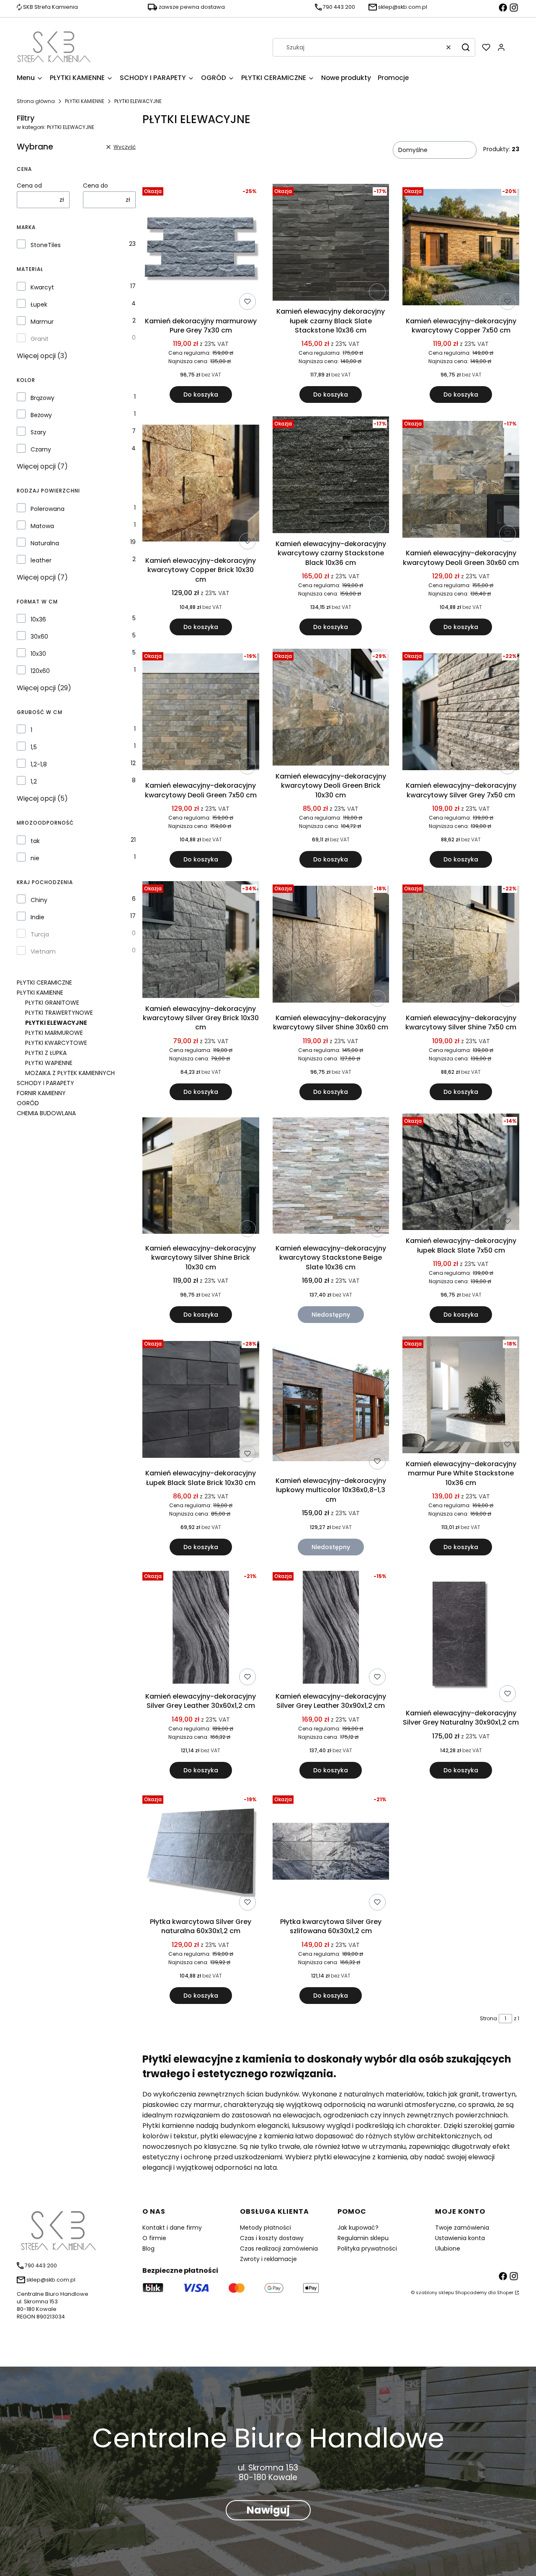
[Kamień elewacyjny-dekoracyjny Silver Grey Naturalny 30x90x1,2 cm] (461, 1637)
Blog (148, 2249)
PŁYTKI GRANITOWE (52, 1003)
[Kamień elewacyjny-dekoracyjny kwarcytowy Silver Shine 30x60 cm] (331, 946)
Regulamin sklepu (363, 2238)
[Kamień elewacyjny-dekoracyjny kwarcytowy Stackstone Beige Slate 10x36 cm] (331, 1177)
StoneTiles (46, 245)
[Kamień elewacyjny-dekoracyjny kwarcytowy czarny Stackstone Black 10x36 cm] (331, 476)
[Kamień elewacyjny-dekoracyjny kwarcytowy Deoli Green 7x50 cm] (201, 713)
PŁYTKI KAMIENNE (85, 101)
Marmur (42, 322)
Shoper (505, 2292)
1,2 (34, 781)
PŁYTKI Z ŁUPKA (46, 1053)
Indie (37, 917)
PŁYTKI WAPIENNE (49, 1063)
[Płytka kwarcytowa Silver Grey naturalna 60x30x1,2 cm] (201, 1853)
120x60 (40, 671)
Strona (488, 2018)
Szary (38, 432)
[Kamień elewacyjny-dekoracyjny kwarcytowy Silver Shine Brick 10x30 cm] (201, 1177)
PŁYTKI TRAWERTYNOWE (59, 1013)
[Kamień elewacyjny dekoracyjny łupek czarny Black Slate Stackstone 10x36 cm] (331, 244)
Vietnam (43, 951)
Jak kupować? (358, 2228)
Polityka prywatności (367, 2249)
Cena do (95, 186)
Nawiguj (268, 2510)
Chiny (39, 900)
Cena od (29, 186)
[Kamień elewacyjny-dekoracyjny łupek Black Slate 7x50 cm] (461, 1173)
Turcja (40, 934)
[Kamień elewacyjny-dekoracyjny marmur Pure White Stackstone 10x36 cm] (461, 1396)
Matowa (42, 526)
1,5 (34, 747)
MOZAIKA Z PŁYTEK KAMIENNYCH (70, 1073)
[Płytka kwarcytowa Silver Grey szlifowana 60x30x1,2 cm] (331, 1853)
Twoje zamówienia (462, 2228)
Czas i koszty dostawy (272, 2238)
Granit (40, 339)
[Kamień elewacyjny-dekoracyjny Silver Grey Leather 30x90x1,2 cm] (331, 1629)
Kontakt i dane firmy (172, 2228)
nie (35, 858)
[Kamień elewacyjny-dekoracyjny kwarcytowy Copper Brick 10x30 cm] (201, 485)
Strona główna (36, 101)
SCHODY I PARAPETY (45, 1083)
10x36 (38, 619)
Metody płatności (265, 2228)
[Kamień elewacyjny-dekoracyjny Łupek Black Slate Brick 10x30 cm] (201, 1401)
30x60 (39, 637)
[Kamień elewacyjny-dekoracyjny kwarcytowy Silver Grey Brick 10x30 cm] (201, 941)
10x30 (38, 654)
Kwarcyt (42, 287)
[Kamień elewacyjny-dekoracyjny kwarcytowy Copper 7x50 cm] (461, 249)
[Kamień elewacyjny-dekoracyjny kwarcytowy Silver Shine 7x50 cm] (461, 946)
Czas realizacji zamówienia (279, 2249)
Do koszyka (201, 395)
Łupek (39, 304)
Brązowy (43, 398)
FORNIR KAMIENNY (41, 1093)
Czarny (41, 449)
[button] (466, 47)
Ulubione (448, 2249)
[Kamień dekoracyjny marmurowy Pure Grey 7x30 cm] (201, 249)
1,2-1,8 (39, 764)
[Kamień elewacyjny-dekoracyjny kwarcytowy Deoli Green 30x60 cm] (461, 481)
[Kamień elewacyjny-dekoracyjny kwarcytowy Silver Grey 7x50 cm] (461, 713)
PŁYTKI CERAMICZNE (44, 982)
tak (35, 841)
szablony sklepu (435, 2292)
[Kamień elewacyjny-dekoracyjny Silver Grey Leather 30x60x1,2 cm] (201, 1629)
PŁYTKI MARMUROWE (54, 1033)
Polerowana (48, 509)
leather (41, 560)
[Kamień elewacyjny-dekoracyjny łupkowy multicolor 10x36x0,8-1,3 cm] (331, 1404)
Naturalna (45, 543)
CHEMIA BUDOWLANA (46, 1113)
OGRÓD (28, 1103)
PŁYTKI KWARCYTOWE (56, 1043)
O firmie (154, 2238)
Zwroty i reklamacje (268, 2259)
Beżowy (41, 415)
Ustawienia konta (460, 2238)
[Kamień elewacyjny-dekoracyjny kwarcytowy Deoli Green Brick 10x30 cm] (331, 709)
